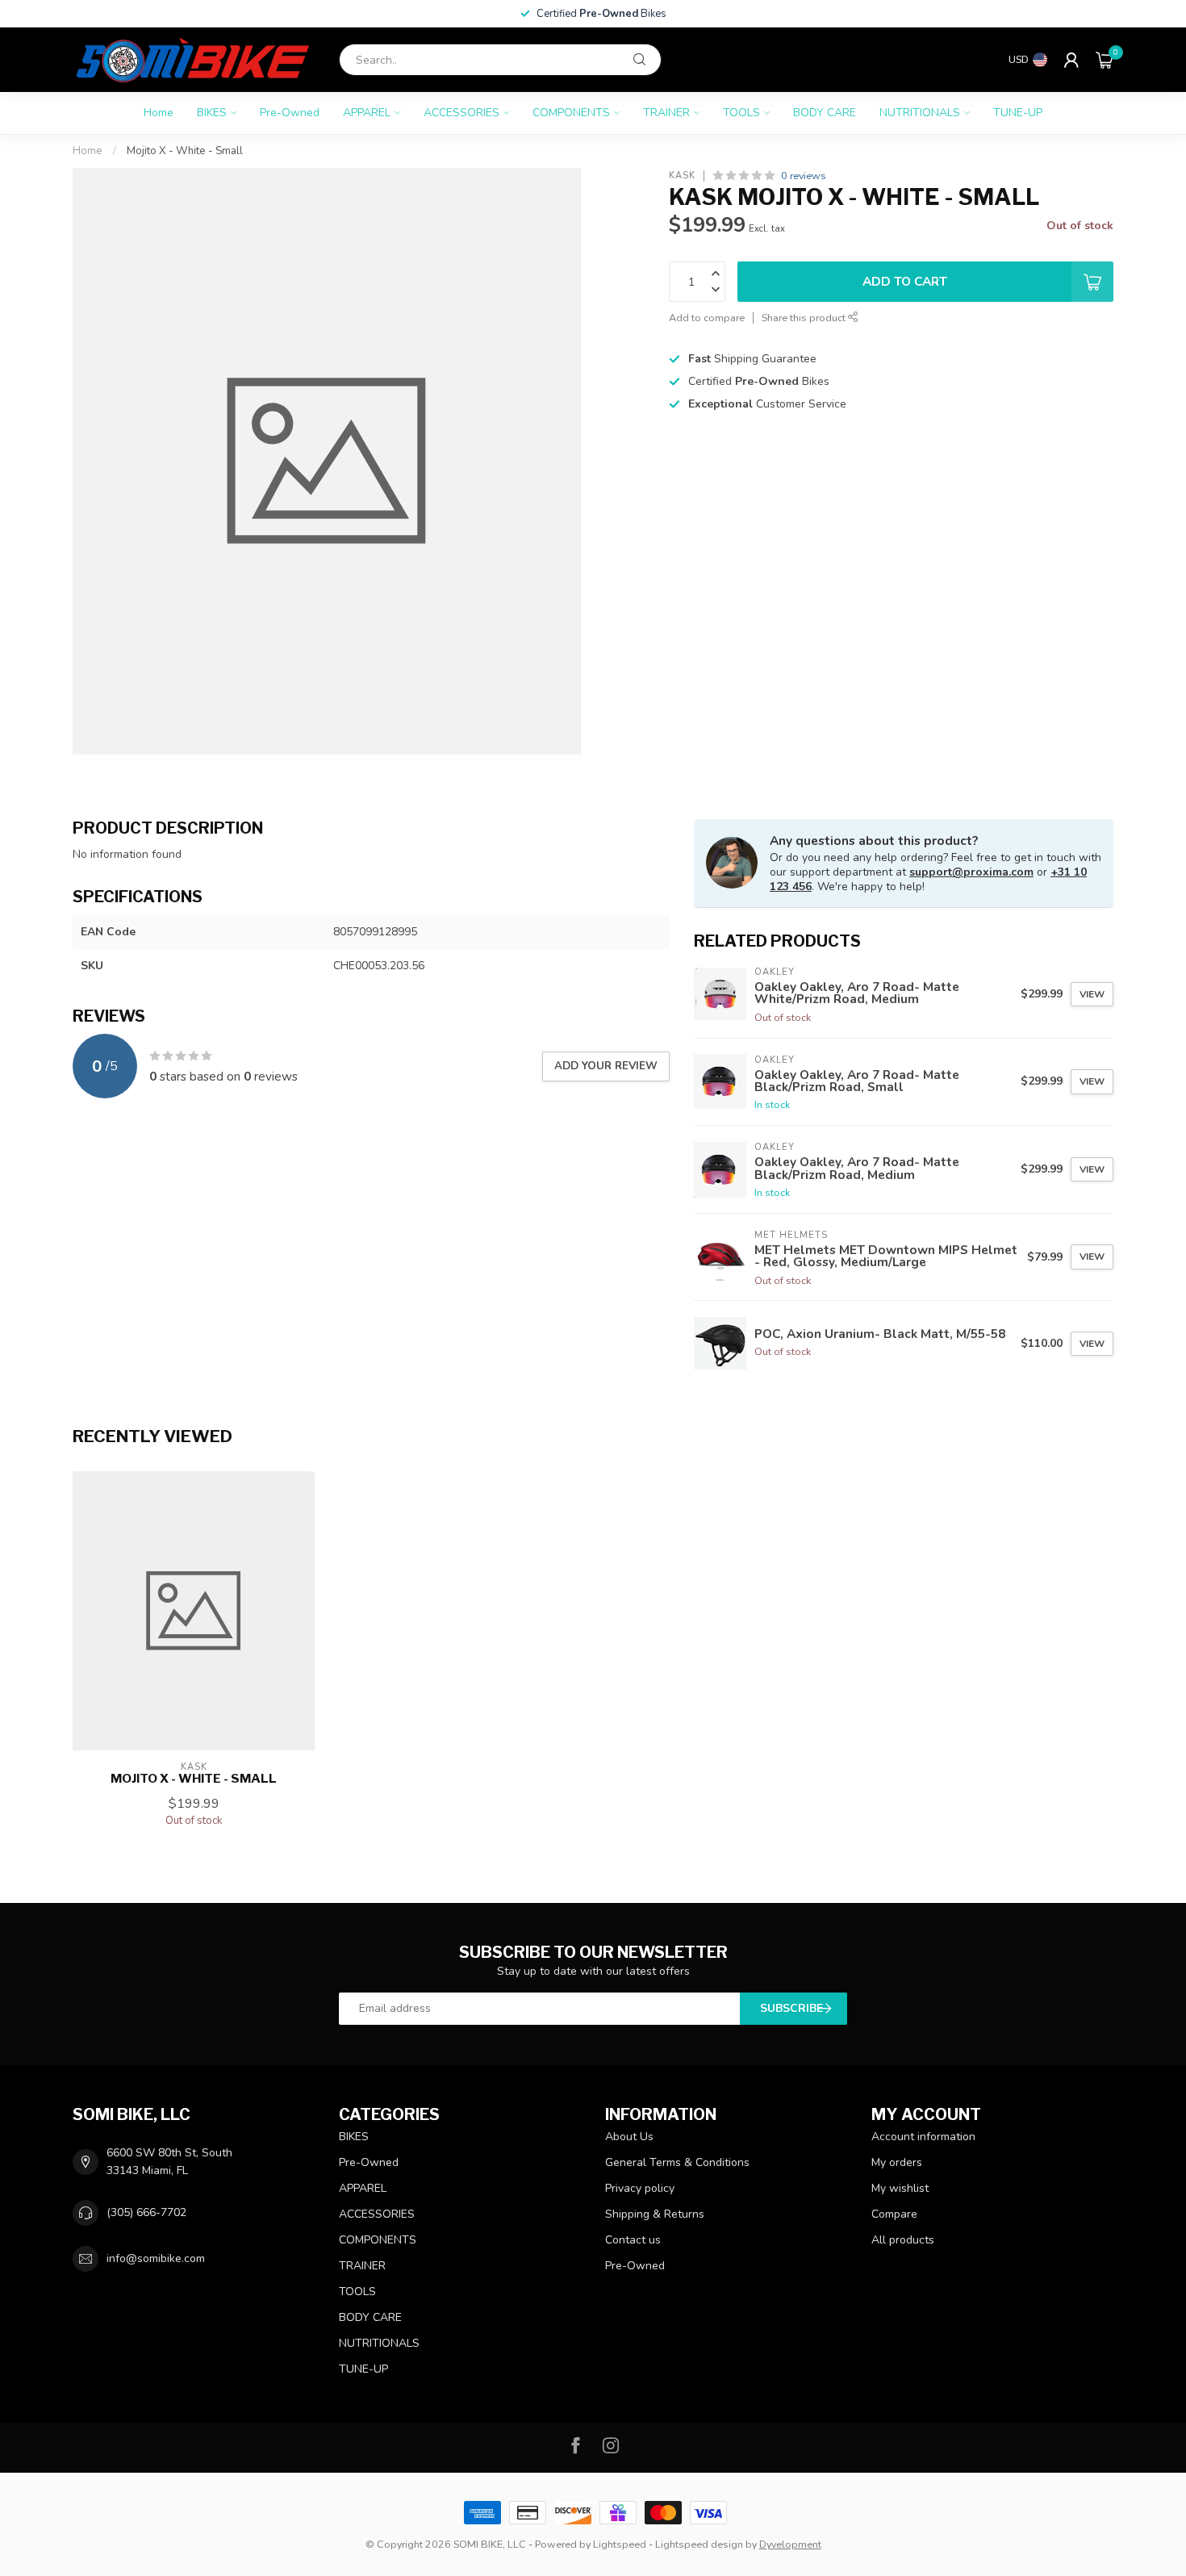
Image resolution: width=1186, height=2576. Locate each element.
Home (159, 113)
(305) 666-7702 (146, 2212)
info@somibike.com (156, 2258)
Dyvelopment (790, 2544)
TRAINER (666, 113)
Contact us (633, 2240)
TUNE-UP (1018, 113)
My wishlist (900, 2188)
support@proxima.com (971, 872)
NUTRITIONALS (920, 113)
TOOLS (741, 113)
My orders (897, 2162)
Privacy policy (640, 2188)
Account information (923, 2137)
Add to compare (707, 318)
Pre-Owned (290, 113)
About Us (629, 2137)
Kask (682, 176)
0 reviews (804, 176)
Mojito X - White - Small (185, 151)
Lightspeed (620, 2544)
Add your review (606, 1066)
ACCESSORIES (461, 113)
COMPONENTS (571, 113)
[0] (1105, 60)
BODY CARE (825, 113)
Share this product (805, 318)
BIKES (212, 113)
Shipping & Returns (655, 2214)
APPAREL (367, 113)
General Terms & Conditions (677, 2162)
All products (903, 2240)
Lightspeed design (699, 2544)
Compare (894, 2214)
